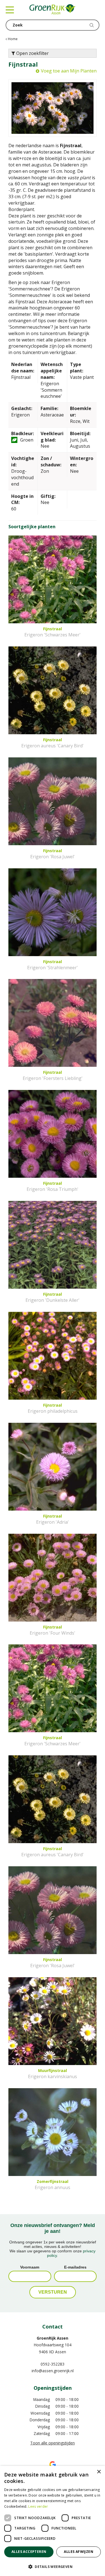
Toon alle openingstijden (53, 2443)
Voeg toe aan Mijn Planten (69, 71)
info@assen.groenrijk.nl (53, 2371)
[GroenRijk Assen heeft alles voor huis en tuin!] (53, 10)
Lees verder (38, 2506)
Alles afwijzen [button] (79, 2552)
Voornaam (30, 2267)
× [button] (99, 2472)
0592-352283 (53, 2364)
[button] (53, 2566)
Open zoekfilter (32, 53)
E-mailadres (75, 2267)
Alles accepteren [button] (29, 2552)
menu (10, 10)
